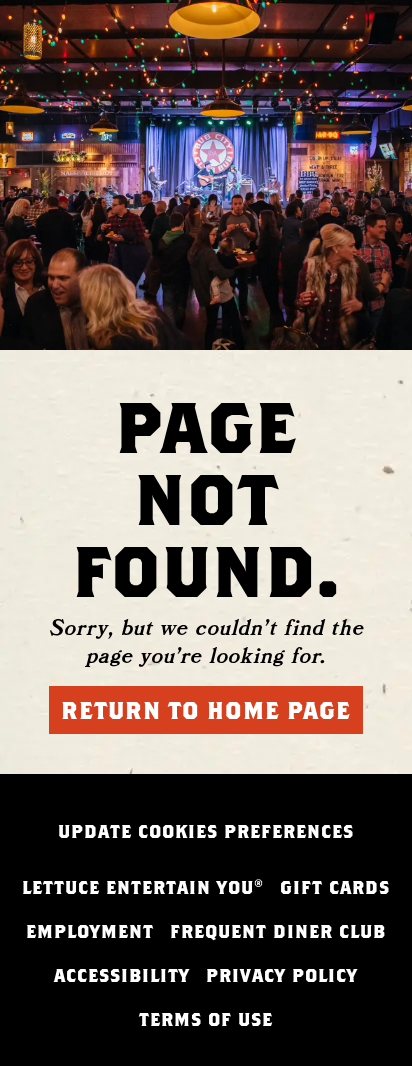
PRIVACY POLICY (282, 975)
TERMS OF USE (206, 1019)
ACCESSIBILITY (122, 975)
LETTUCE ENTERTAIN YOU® (143, 887)
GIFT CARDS (335, 887)
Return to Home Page (206, 710)
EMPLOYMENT (90, 931)
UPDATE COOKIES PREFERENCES (206, 831)
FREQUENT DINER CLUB (278, 931)
